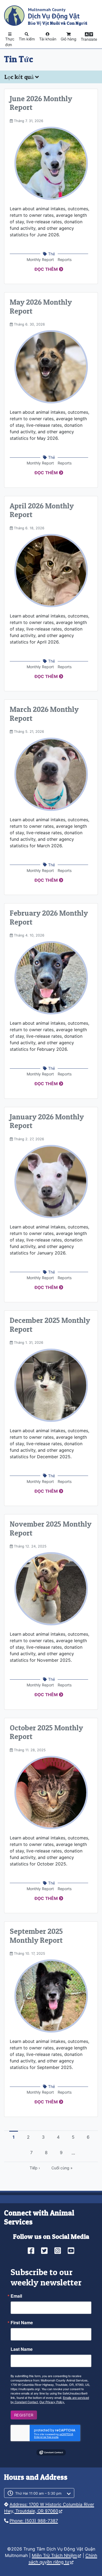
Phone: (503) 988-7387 (34, 2521)
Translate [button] (89, 39)
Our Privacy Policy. (52, 2402)
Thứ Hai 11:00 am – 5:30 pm (38, 2493)
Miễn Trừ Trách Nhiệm (54, 2555)
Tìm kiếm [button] (27, 39)
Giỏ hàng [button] (69, 39)
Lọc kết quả (20, 77)
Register (24, 2415)
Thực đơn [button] (10, 42)
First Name (22, 2323)
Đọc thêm (46, 269)
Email (16, 2296)
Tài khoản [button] (48, 39)
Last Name (22, 2349)
